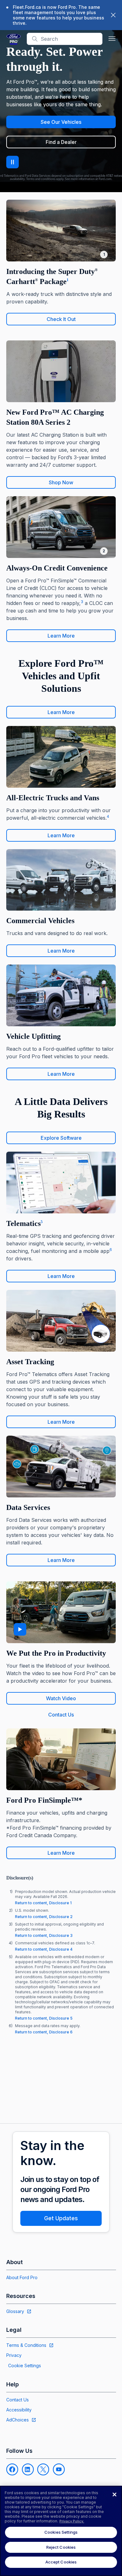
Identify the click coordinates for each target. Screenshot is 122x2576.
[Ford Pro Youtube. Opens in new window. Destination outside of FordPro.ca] (59, 2469)
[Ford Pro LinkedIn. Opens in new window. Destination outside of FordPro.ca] (28, 2469)
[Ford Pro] (14, 39)
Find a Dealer (61, 142)
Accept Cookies (61, 2562)
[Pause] (13, 162)
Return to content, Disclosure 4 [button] (44, 1949)
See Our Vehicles (61, 122)
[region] (61, 2531)
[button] (112, 39)
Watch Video (61, 1698)
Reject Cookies (61, 2547)
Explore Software (61, 1138)
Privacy (14, 2355)
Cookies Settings (61, 2532)
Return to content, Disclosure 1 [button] (43, 1903)
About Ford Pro (22, 2277)
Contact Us (61, 1715)
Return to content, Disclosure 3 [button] (44, 1935)
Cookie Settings (25, 2366)
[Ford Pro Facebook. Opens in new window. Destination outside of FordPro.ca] (12, 2469)
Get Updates (61, 2218)
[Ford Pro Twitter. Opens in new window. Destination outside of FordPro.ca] (43, 2469)
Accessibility (19, 2410)
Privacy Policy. (72, 2521)
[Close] (114, 2495)
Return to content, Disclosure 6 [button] (44, 2032)
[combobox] (70, 39)
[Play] (20, 1629)
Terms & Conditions (26, 2345)
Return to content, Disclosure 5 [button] (44, 2018)
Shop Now (61, 482)
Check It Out (61, 319)
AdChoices (18, 2420)
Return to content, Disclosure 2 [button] (44, 1917)
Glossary (15, 2311)
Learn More (61, 636)
